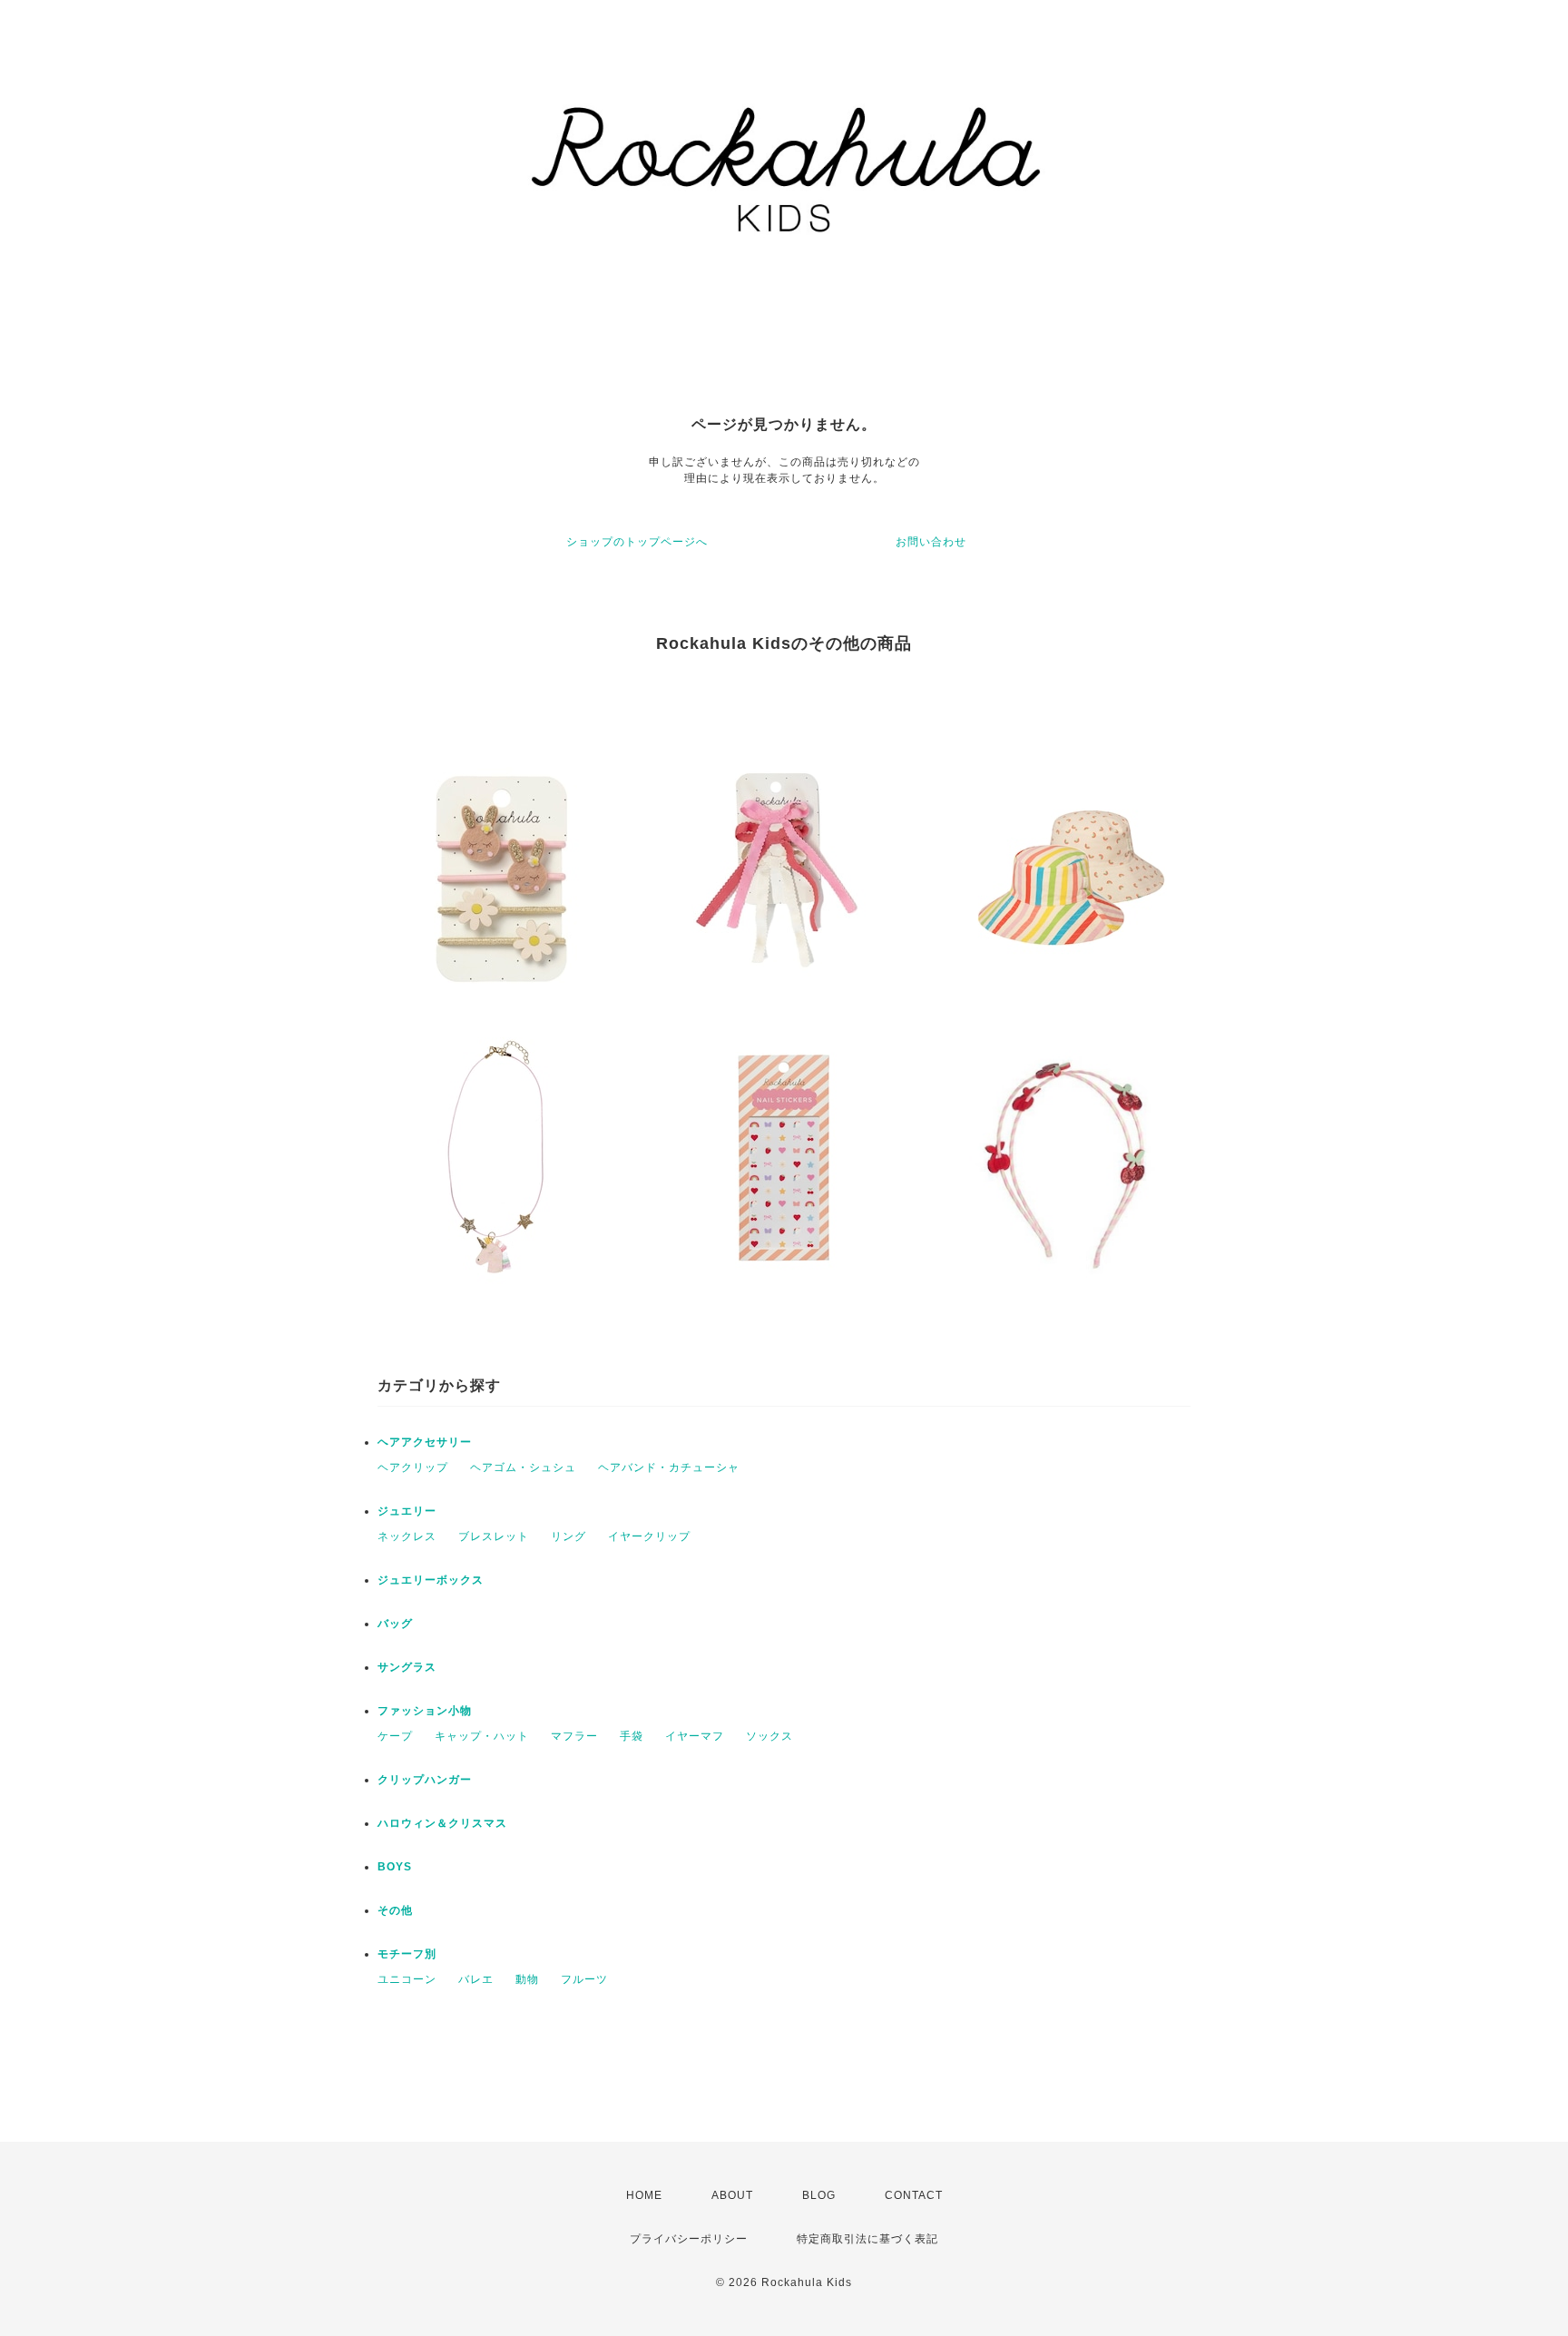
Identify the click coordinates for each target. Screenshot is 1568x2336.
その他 (395, 1910)
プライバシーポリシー (689, 2239)
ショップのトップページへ (637, 542)
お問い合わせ (931, 542)
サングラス (407, 1667)
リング (568, 1536)
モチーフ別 (407, 1954)
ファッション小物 (425, 1711)
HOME (644, 2195)
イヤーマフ (695, 1736)
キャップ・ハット (482, 1736)
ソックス (769, 1736)
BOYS (395, 1867)
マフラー (574, 1736)
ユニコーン (407, 1979)
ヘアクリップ (413, 1467)
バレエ (476, 1979)
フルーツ (584, 1979)
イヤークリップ (649, 1536)
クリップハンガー (425, 1780)
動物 (527, 1979)
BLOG (819, 2195)
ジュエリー (407, 1511)
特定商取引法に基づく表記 (867, 2239)
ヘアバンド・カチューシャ (669, 1467)
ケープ (395, 1736)
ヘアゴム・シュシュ (523, 1467)
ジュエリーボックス (431, 1580)
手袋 (632, 1736)
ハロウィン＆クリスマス (442, 1823)
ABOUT (732, 2195)
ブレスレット (494, 1536)
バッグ (395, 1624)
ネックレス (407, 1536)
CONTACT (914, 2195)
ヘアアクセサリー (425, 1442)
